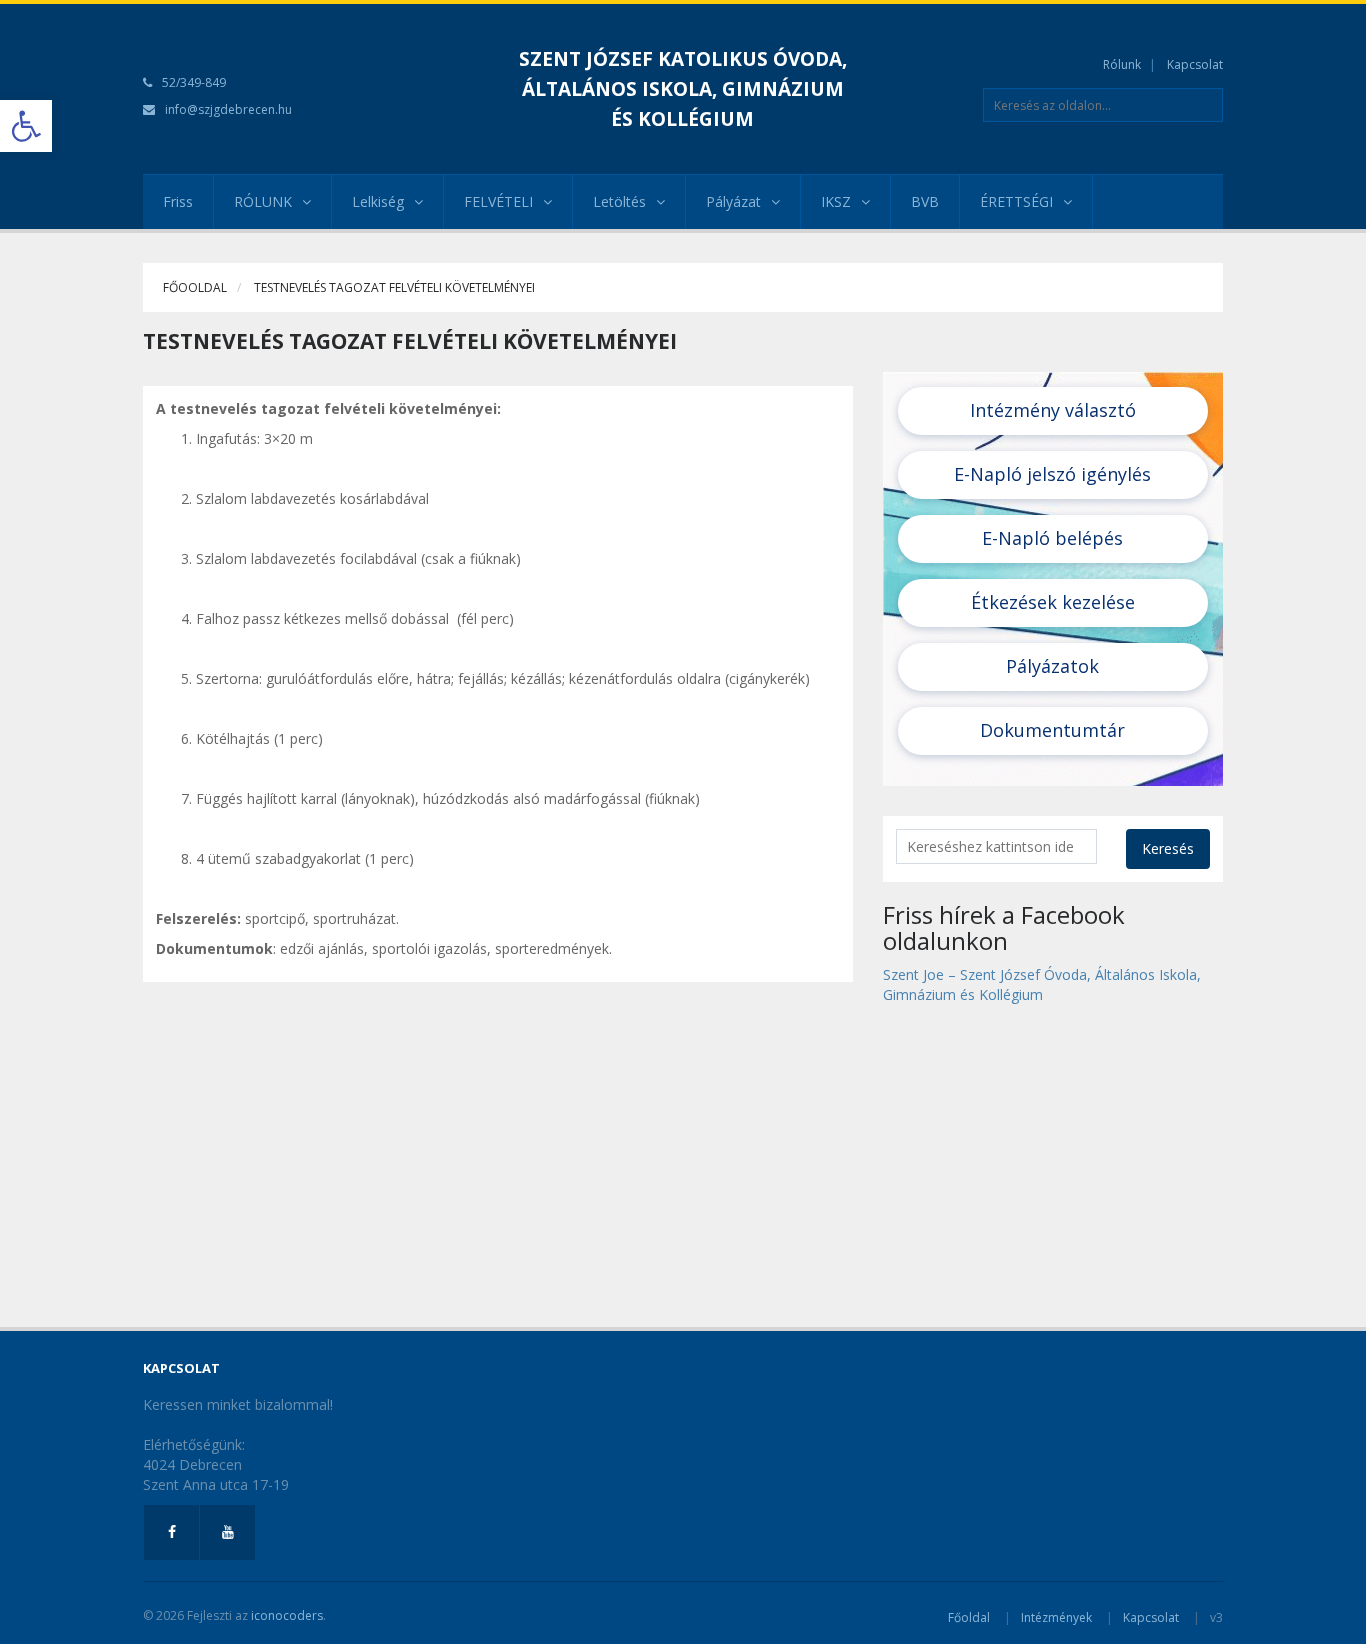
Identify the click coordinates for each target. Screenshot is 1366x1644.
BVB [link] (925, 201)
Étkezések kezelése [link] (1053, 602)
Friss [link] (178, 201)
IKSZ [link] (836, 201)
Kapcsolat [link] (1195, 64)
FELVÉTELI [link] (498, 201)
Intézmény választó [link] (1053, 410)
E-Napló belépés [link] (1052, 538)
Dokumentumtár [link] (1052, 730)
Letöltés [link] (619, 201)
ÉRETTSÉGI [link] (1016, 201)
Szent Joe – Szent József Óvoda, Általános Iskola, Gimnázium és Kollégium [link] (1042, 984)
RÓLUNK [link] (263, 201)
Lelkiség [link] (378, 201)
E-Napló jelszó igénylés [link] (1052, 474)
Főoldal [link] (969, 1617)
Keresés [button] (1168, 848)
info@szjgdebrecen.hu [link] (228, 109)
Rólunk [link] (1122, 64)
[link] (26, 126)
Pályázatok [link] (1052, 666)
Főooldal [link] (195, 287)
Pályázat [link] (733, 201)
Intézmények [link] (1056, 1617)
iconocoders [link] (287, 1615)
